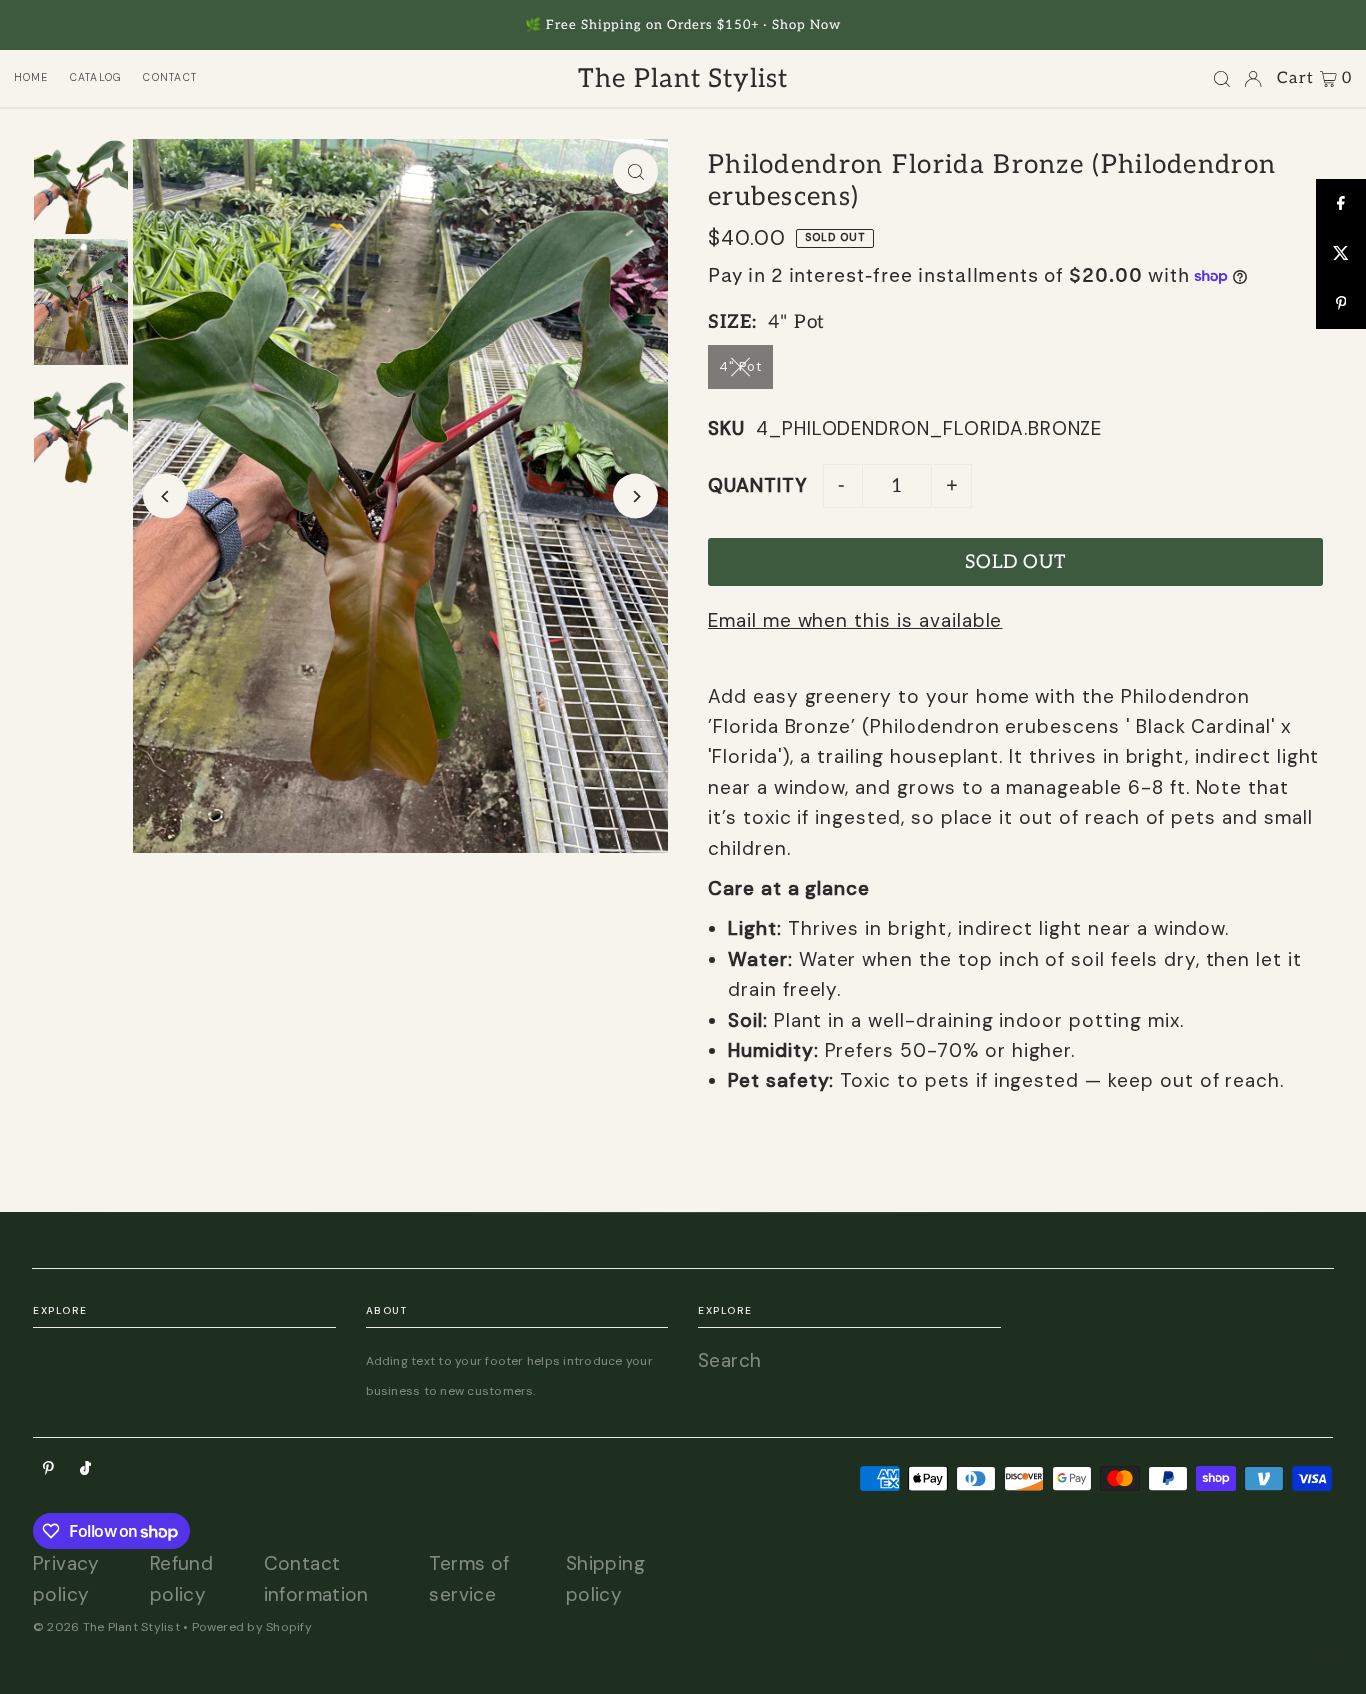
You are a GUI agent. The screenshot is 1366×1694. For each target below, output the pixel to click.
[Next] (635, 496)
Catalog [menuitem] (96, 77)
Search (729, 1360)
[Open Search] (1222, 79)
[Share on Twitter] (1341, 254)
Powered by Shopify (252, 1627)
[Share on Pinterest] (1341, 304)
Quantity (758, 485)
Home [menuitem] (31, 77)
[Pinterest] (48, 1468)
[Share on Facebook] (1341, 204)
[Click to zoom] (635, 171)
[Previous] (165, 496)
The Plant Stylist (683, 79)
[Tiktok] (85, 1468)
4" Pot (740, 366)
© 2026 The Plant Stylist (106, 1627)
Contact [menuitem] (170, 77)
